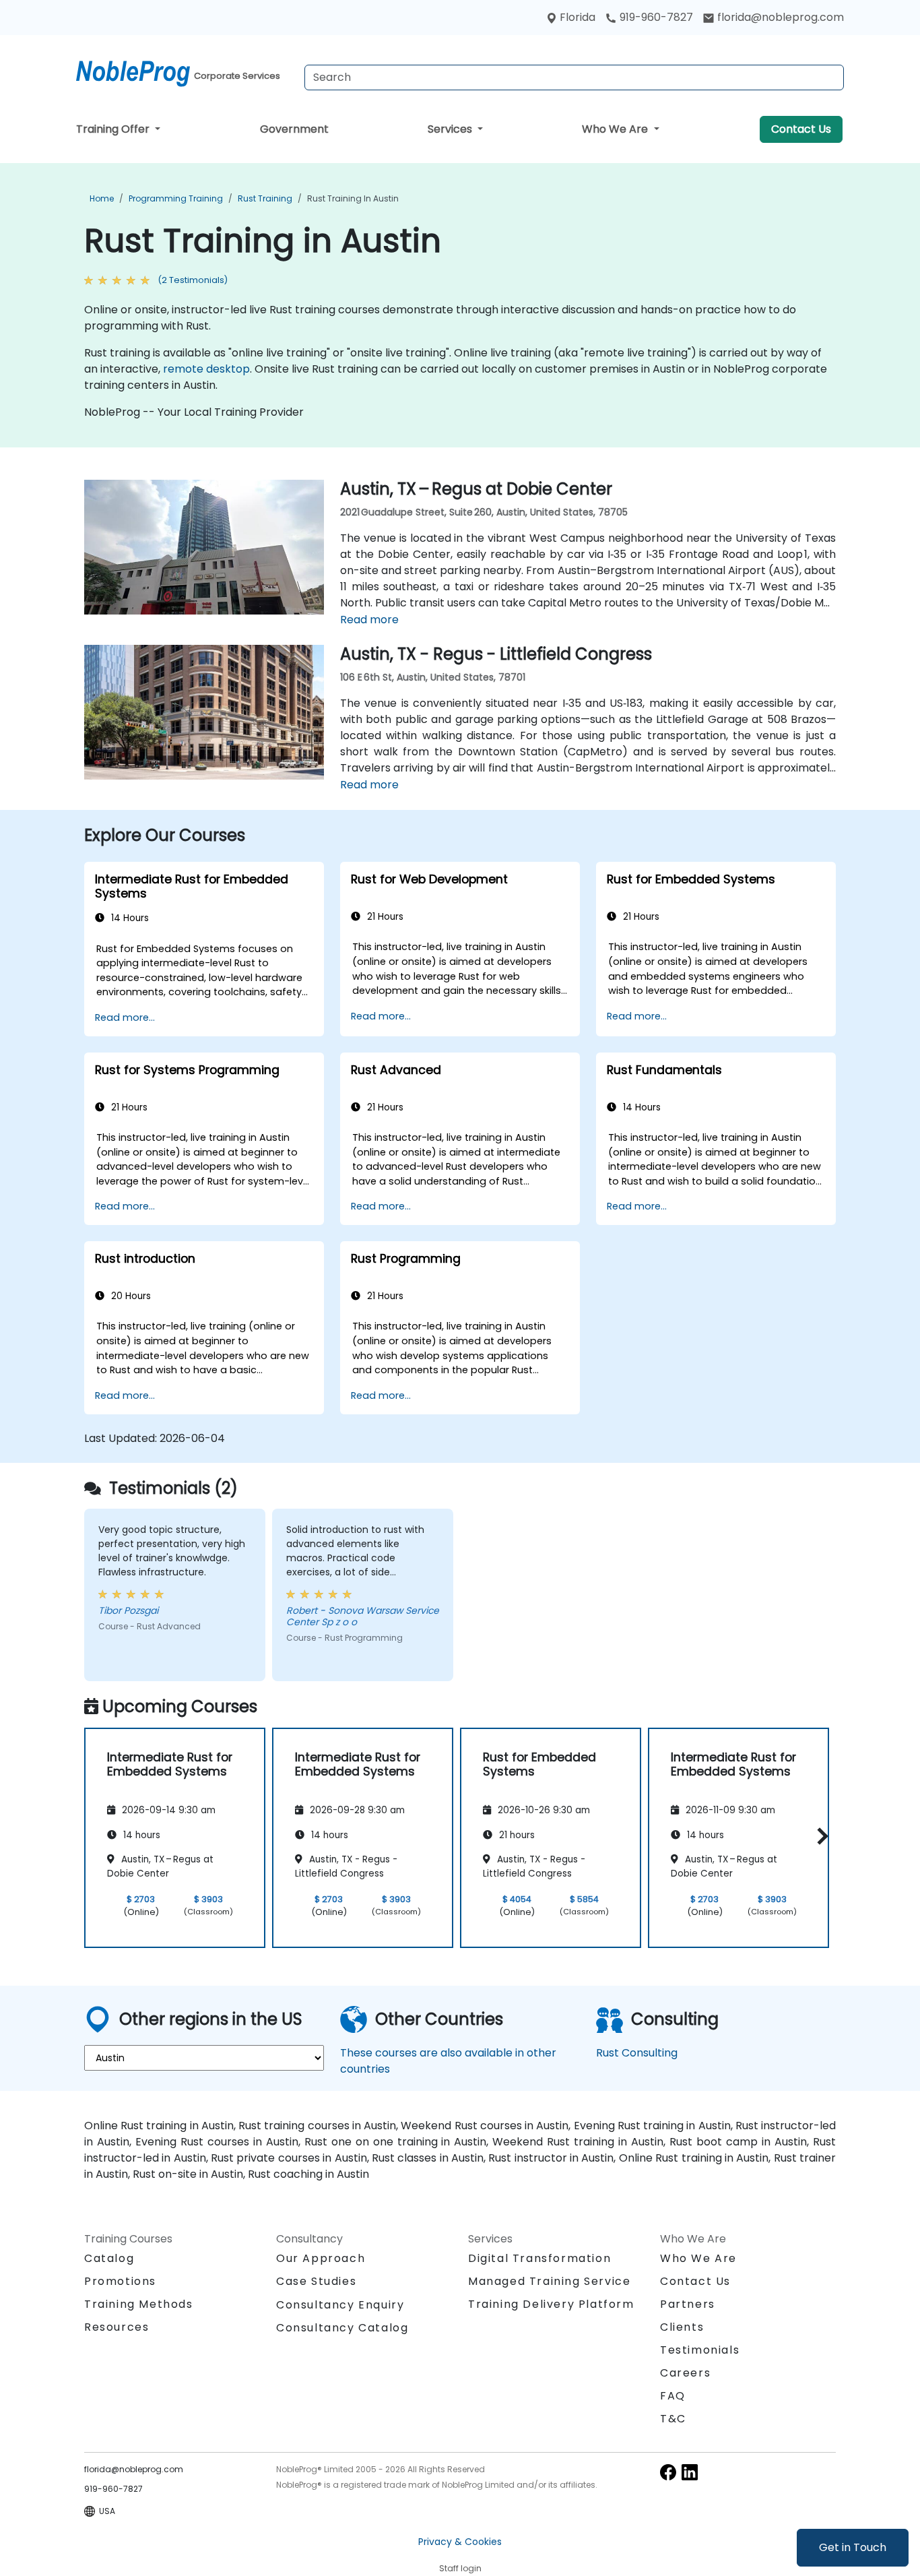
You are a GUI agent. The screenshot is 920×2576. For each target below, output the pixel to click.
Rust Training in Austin (353, 198)
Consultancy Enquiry (340, 2305)
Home (102, 198)
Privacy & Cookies (460, 2542)
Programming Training (176, 198)
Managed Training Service (549, 2281)
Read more (369, 620)
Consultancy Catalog (342, 2328)
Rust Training (265, 198)
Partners (688, 2304)
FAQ (673, 2396)
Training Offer (114, 129)
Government (294, 129)
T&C (673, 2419)
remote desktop (206, 369)
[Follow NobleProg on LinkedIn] (690, 2471)
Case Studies (316, 2281)
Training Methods (139, 2304)
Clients (682, 2327)
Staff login (460, 2568)
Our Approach (321, 2258)
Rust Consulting (637, 2053)
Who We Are (616, 129)
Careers (685, 2373)
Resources (117, 2327)
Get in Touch (853, 2547)
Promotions (120, 2281)
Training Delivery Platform (551, 2304)
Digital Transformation (539, 2258)
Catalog (109, 2258)
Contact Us (801, 129)
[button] (819, 1836)
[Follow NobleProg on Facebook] (668, 2471)
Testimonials (700, 2350)
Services (451, 129)
